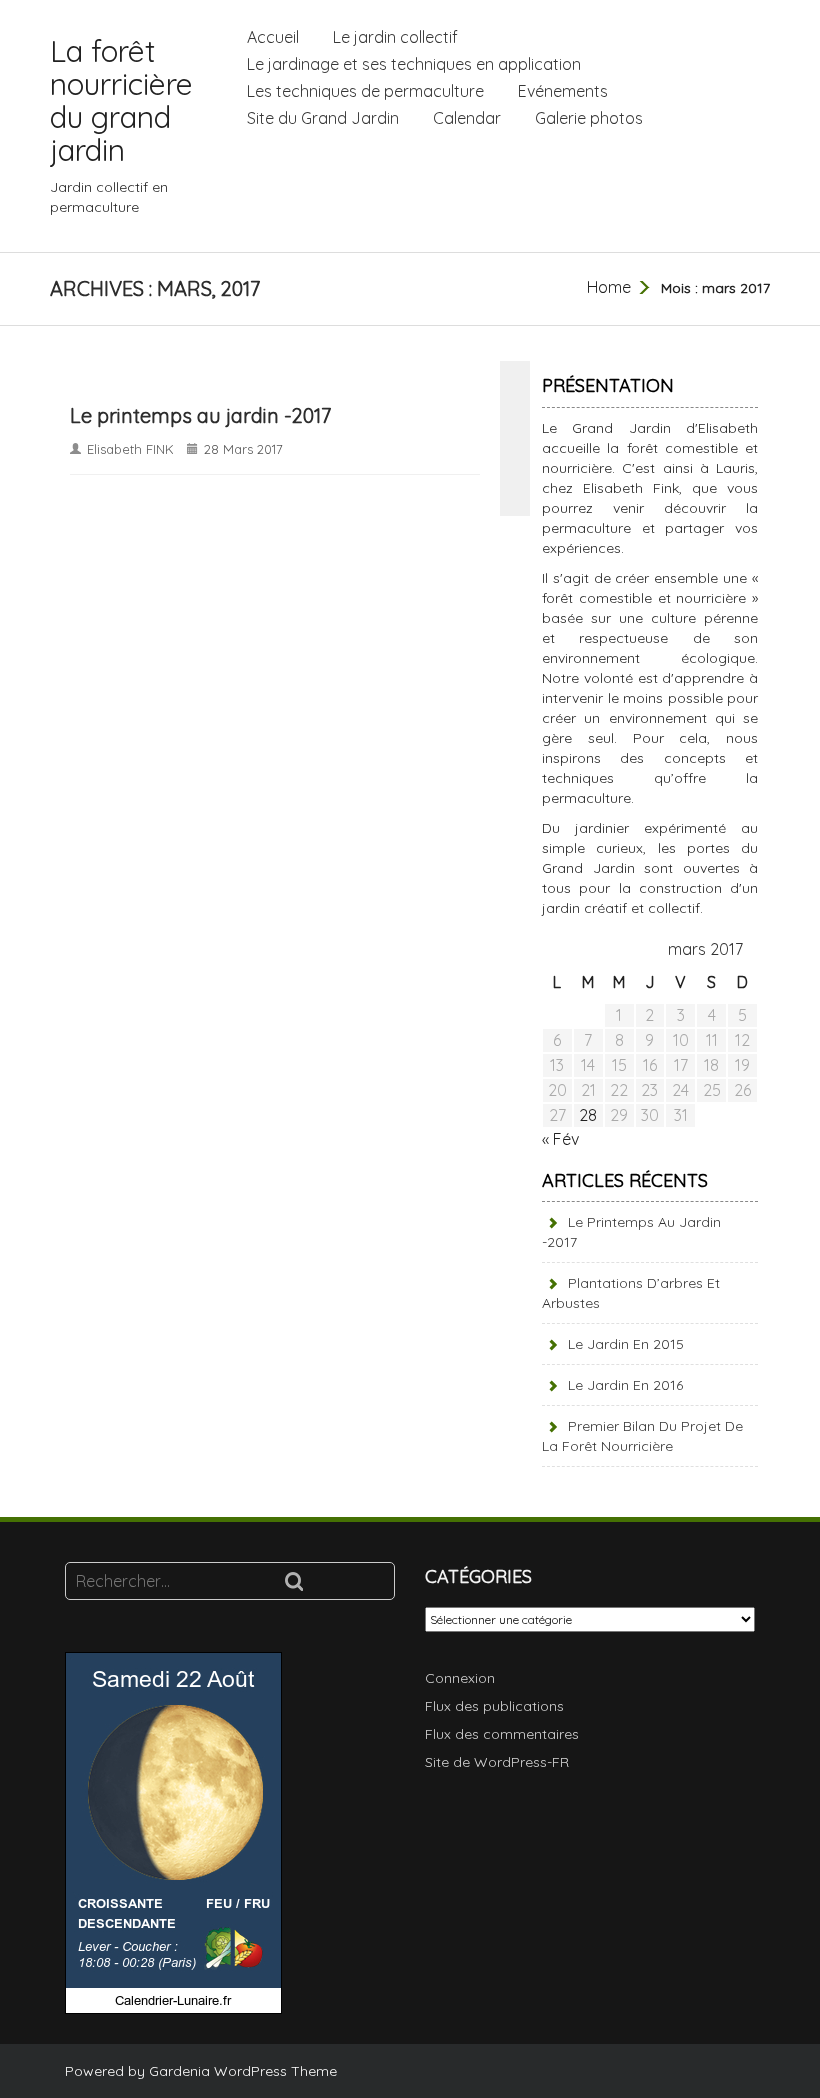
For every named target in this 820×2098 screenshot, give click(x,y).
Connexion (460, 1678)
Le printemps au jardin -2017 (200, 415)
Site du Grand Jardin (323, 118)
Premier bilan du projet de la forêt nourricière (642, 1436)
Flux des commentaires (502, 1734)
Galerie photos (589, 118)
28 (588, 1115)
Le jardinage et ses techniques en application (414, 64)
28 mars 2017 (243, 449)
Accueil (273, 37)
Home (609, 287)
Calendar (467, 118)
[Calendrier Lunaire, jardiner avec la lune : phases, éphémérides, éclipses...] (173, 1831)
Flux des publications (494, 1706)
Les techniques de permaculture (365, 91)
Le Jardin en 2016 (625, 1385)
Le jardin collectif (395, 37)
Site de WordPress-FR (497, 1762)
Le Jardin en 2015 (626, 1344)
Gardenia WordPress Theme (243, 2071)
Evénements (563, 91)
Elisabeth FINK (130, 449)
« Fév (560, 1139)
